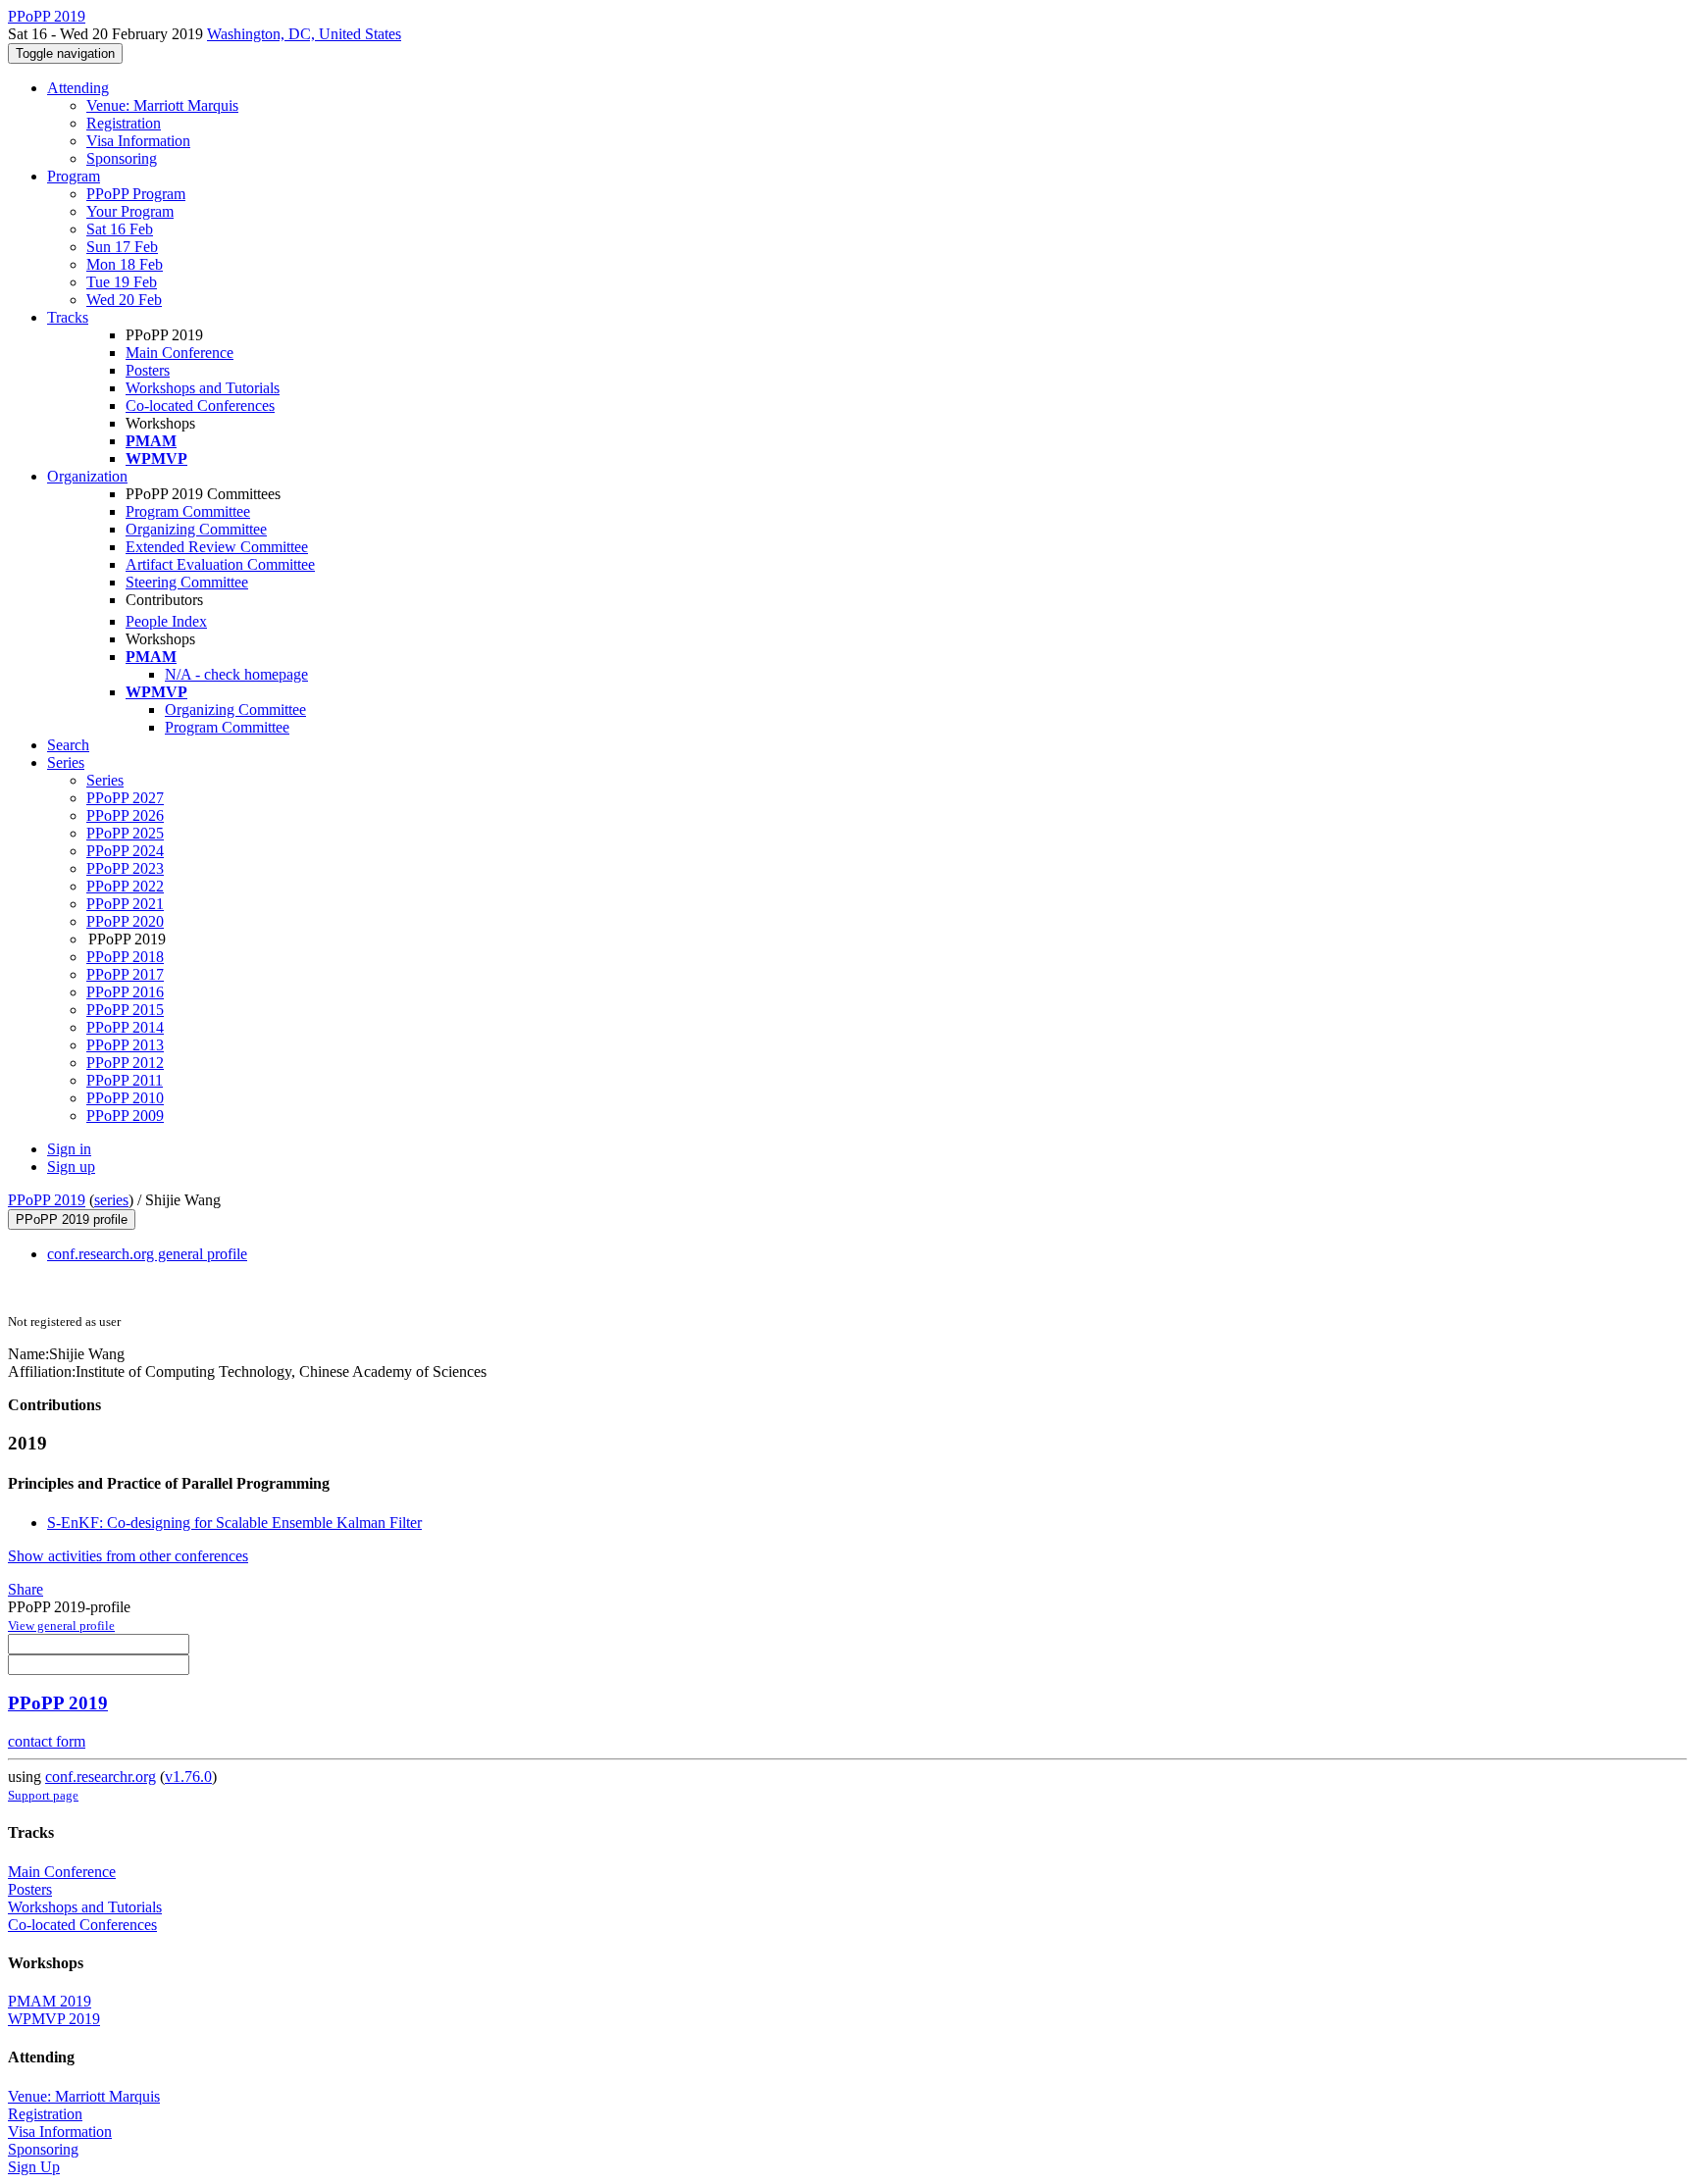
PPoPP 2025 (125, 833)
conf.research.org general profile (147, 1254)
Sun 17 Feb (122, 247)
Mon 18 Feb (125, 264)
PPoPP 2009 (125, 1116)
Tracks (68, 317)
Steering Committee (187, 582)
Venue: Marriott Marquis (162, 105)
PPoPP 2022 (125, 886)
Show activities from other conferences (128, 1556)
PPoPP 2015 (125, 1010)
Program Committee (188, 511)
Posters (148, 370)
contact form (47, 1741)
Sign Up (34, 2167)
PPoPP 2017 (125, 974)
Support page (43, 1795)
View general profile (61, 1625)
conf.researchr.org (101, 1777)
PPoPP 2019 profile (72, 1219)
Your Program (130, 211)
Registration (124, 123)
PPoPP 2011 (125, 1080)
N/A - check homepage (236, 674)
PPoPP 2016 (125, 992)
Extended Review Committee (217, 547)
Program (74, 176)
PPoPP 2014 (125, 1027)
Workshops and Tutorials (203, 388)
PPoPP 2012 (125, 1063)
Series (105, 780)
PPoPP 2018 (125, 957)
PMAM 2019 (50, 2001)
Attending (78, 88)
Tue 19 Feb (122, 282)
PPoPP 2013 (125, 1045)
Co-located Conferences (200, 406)
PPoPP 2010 (125, 1098)
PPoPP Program (136, 194)
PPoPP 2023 (125, 868)
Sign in (69, 1149)
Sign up (71, 1167)
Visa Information (138, 141)
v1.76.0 (188, 1777)
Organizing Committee (196, 529)
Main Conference (180, 353)
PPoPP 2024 (125, 851)
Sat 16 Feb (120, 229)
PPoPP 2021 (125, 904)
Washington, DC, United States (304, 34)
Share (26, 1589)
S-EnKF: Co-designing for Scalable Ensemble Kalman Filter (234, 1523)
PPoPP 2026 (125, 815)
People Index (166, 621)
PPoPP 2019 (47, 1200)
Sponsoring (122, 158)
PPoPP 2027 (125, 798)
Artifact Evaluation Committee (220, 564)
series (111, 1200)
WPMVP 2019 (54, 2019)
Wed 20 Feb (124, 300)
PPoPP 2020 (125, 921)
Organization (87, 476)
